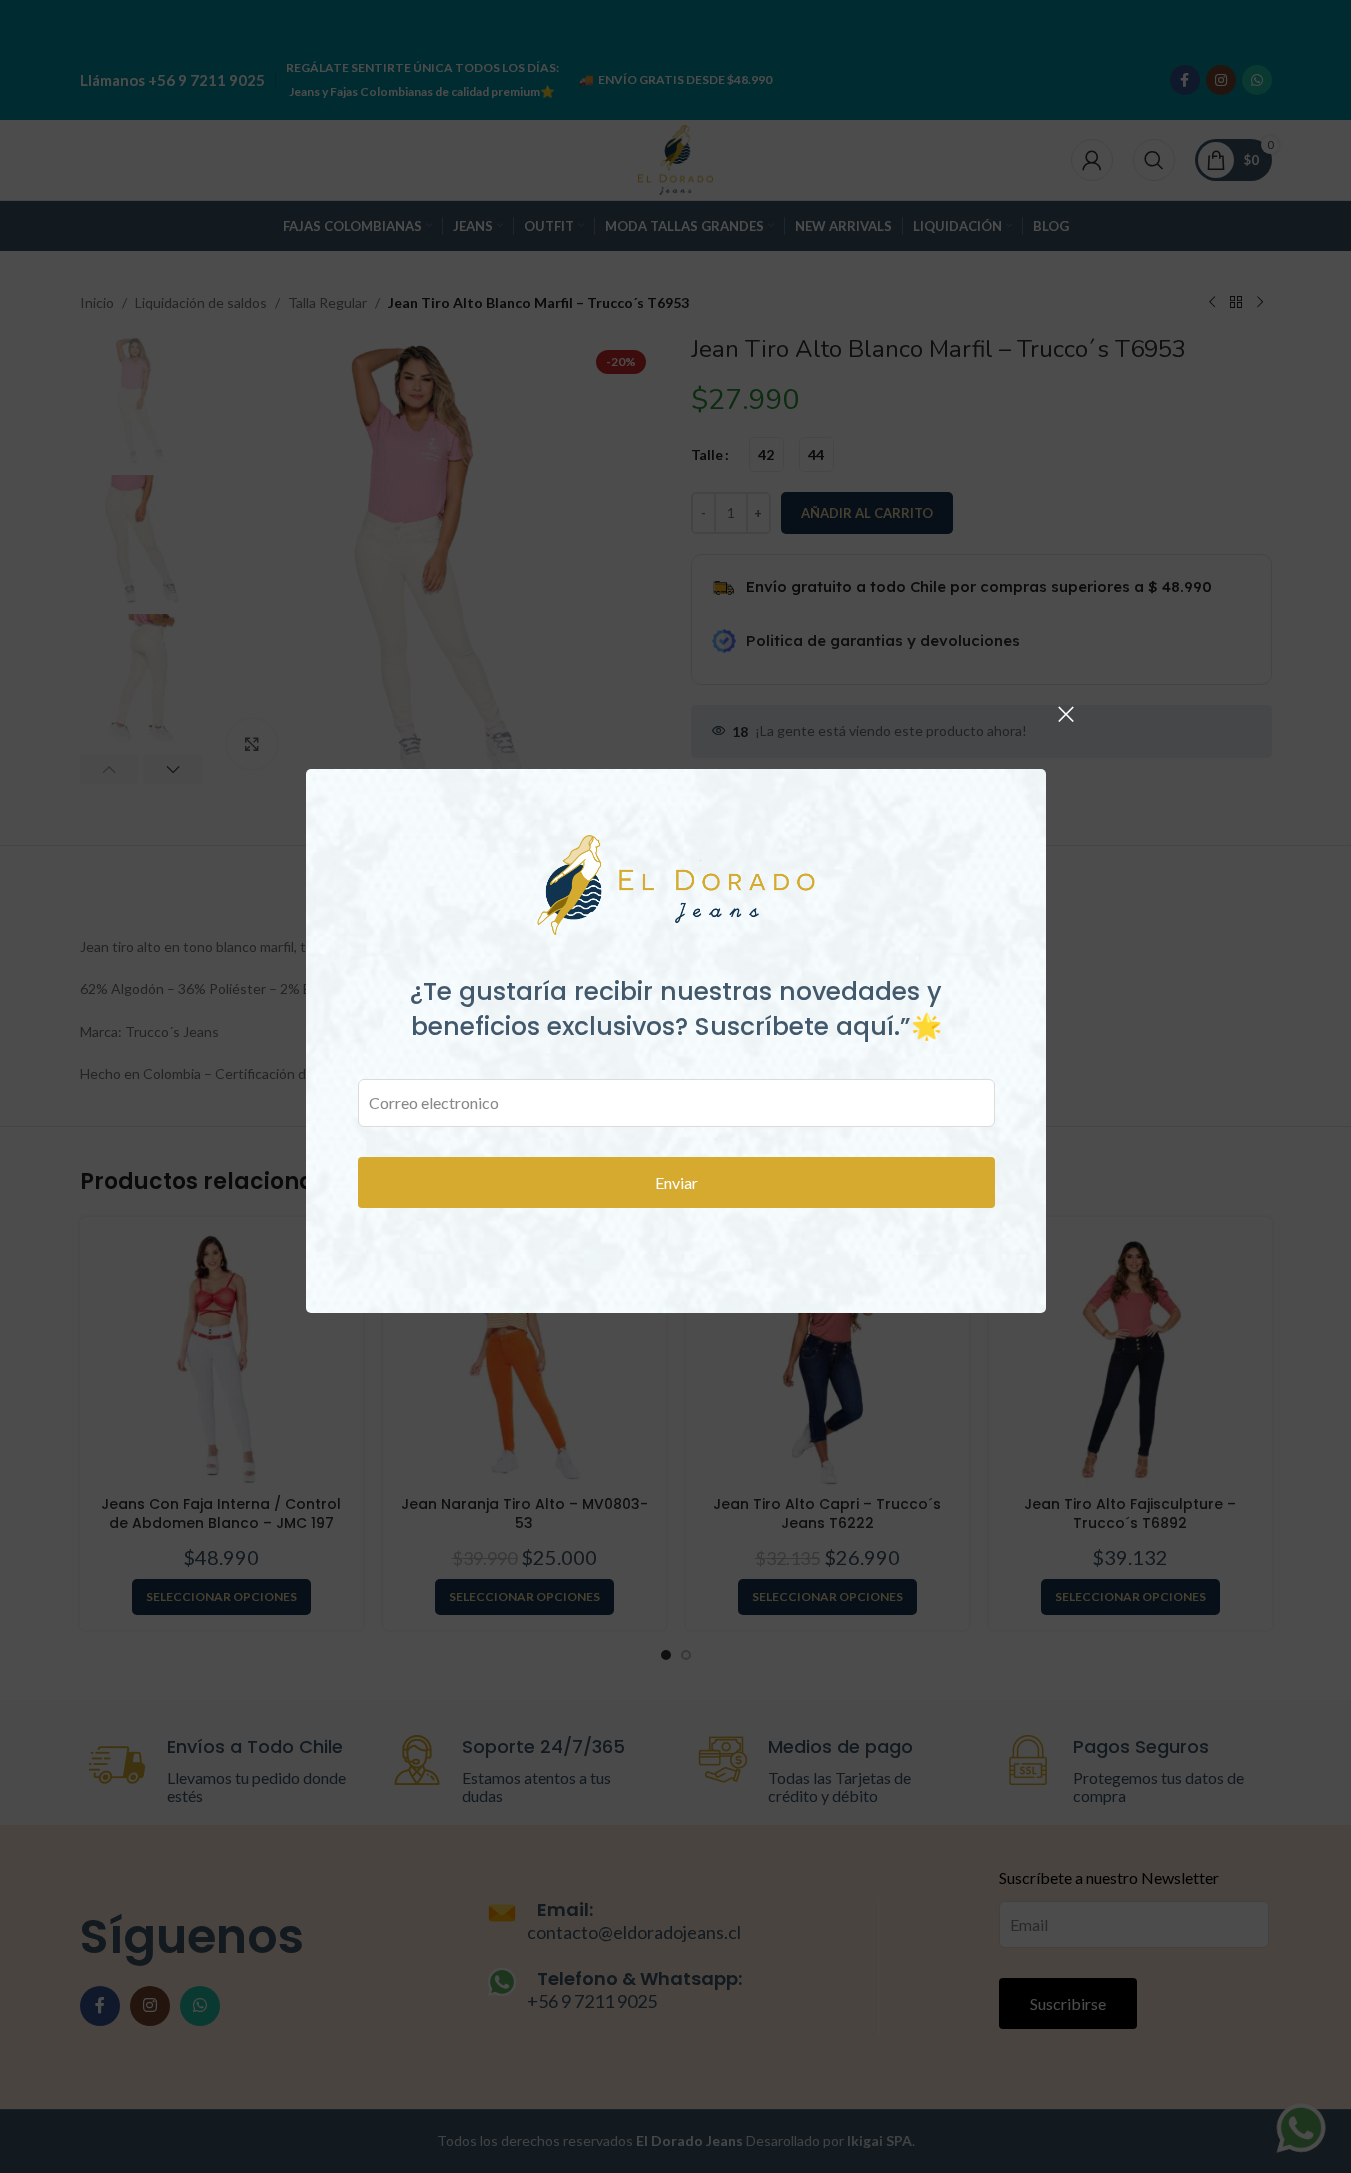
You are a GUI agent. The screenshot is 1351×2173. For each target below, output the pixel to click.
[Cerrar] (1066, 714)
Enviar (675, 1182)
